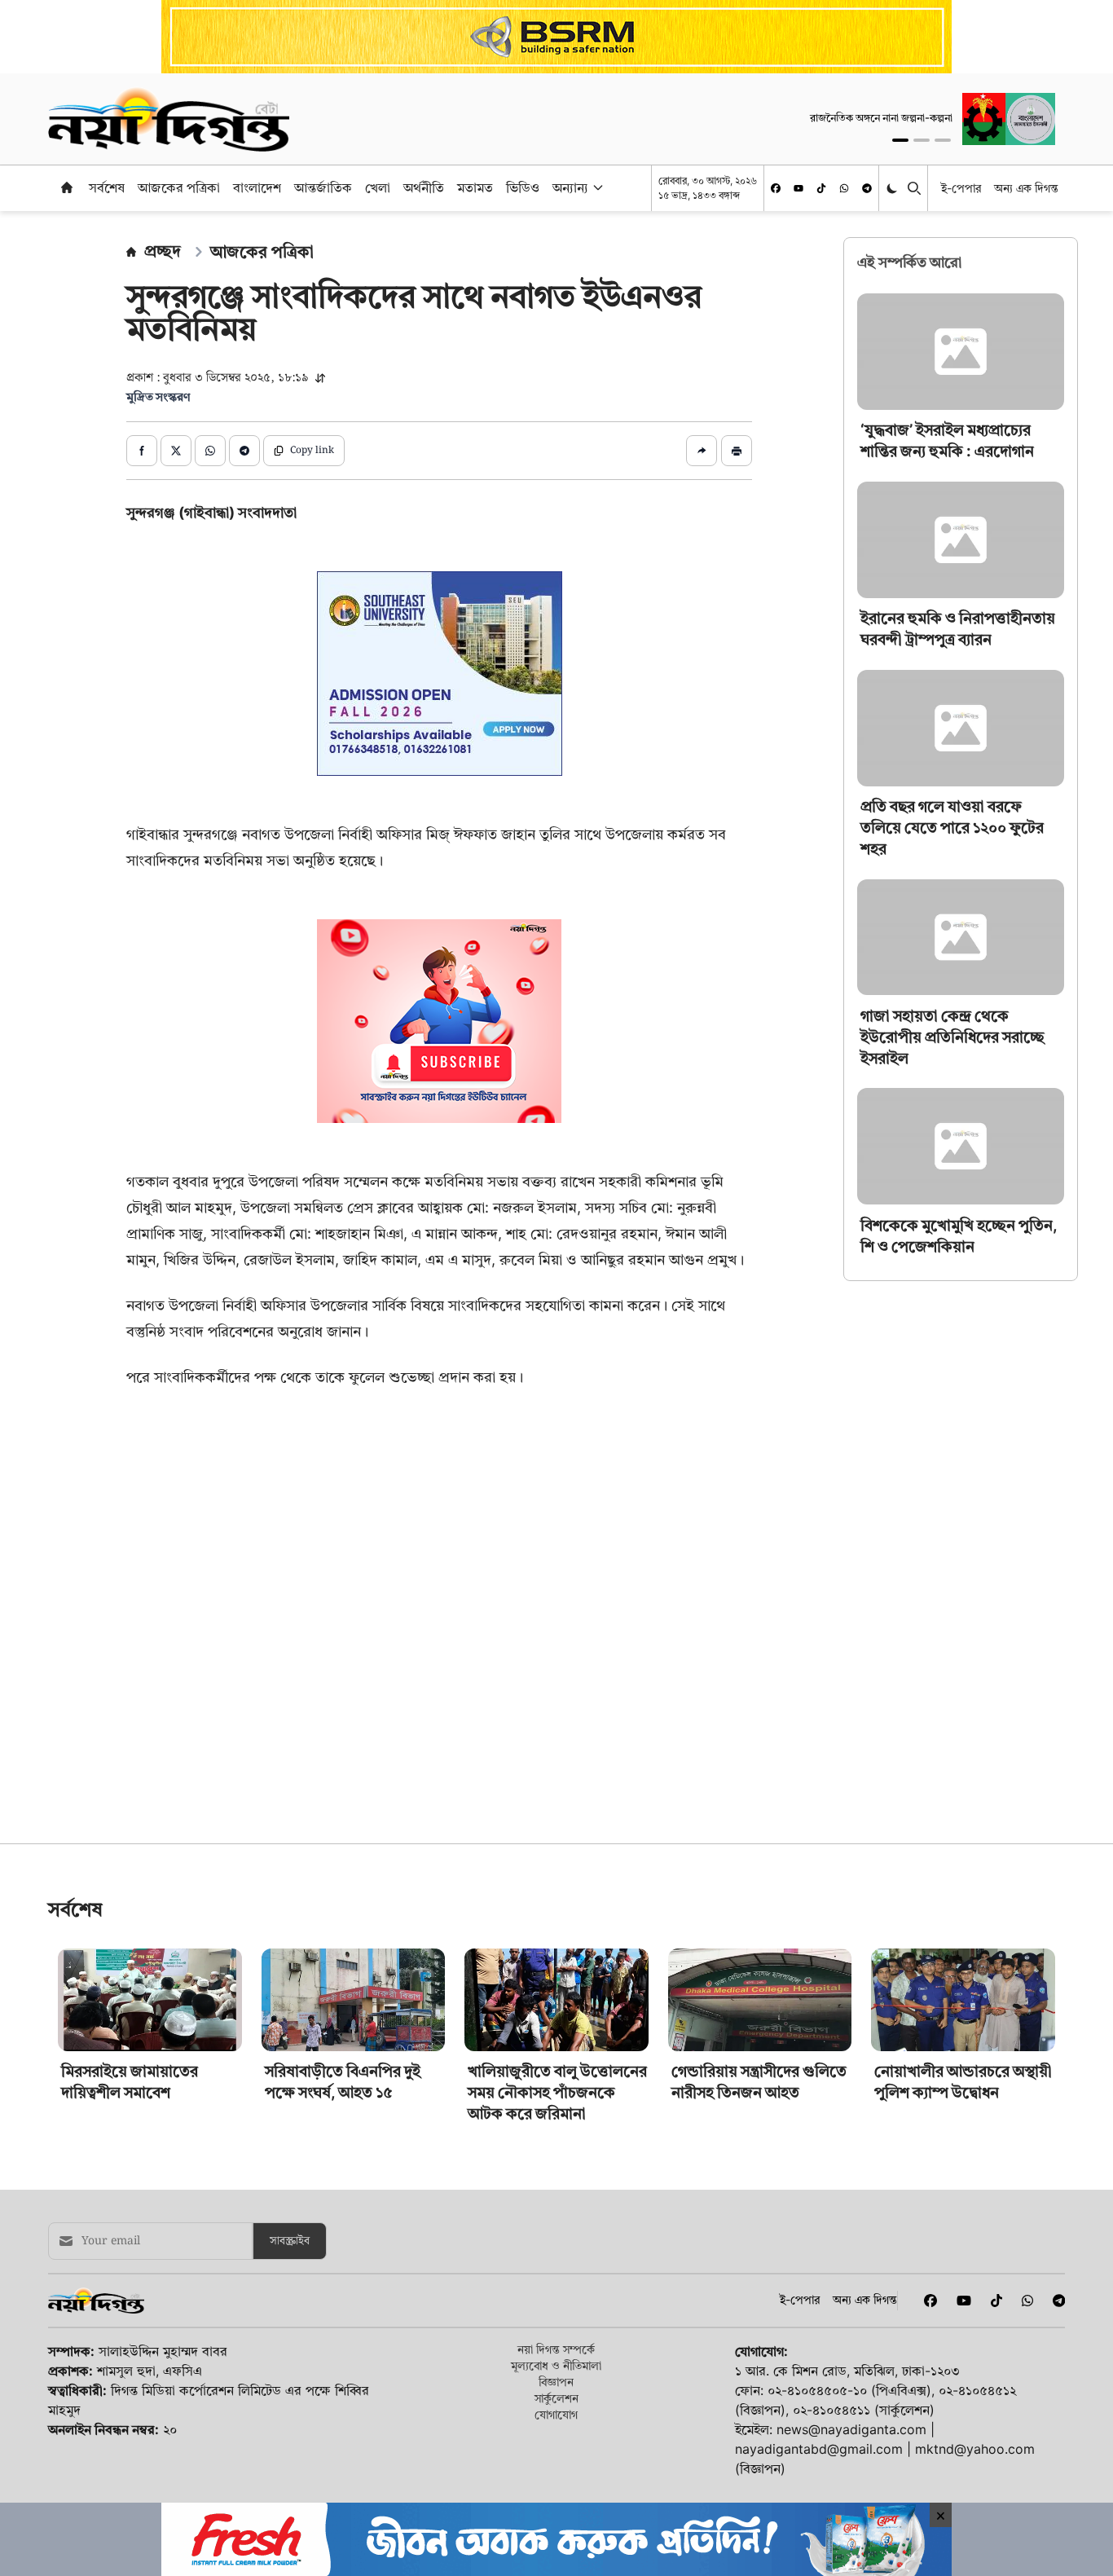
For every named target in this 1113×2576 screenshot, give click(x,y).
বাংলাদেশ (257, 187)
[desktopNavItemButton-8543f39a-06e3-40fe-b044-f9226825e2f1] (596, 187)
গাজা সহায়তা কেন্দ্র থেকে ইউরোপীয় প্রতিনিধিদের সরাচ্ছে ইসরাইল (952, 1036)
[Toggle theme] (893, 188)
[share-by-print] (737, 451)
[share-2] (176, 451)
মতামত (475, 187)
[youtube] (798, 188)
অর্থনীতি (424, 187)
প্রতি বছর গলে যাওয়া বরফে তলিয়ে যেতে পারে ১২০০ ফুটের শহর (952, 828)
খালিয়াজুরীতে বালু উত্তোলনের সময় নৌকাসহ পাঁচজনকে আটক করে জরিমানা (557, 2092)
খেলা (378, 187)
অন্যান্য (570, 187)
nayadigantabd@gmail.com (819, 2449)
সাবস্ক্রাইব (290, 2241)
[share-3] (210, 451)
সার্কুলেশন (556, 2398)
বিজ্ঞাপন (556, 2382)
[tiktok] (821, 188)
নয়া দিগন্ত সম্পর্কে (556, 2349)
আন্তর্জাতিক (323, 187)
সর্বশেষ (107, 187)
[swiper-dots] (900, 140)
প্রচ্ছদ (163, 251)
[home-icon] (67, 187)
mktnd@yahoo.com (975, 2449)
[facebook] (776, 188)
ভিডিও (523, 187)
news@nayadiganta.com (851, 2429)
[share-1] (142, 451)
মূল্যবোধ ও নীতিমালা (556, 2365)
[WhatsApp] (844, 188)
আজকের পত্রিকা (179, 187)
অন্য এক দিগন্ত (1026, 188)
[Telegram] (867, 188)
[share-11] (702, 451)
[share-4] (244, 451)
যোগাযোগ (556, 2414)
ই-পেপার (961, 188)
